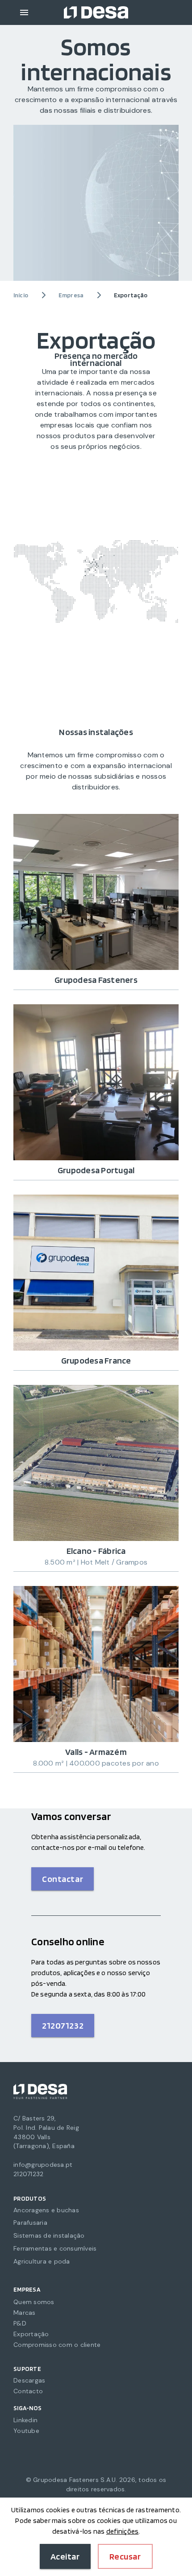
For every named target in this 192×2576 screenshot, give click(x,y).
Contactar (63, 1879)
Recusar (125, 2556)
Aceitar (65, 2556)
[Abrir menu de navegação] (24, 12)
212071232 (63, 2025)
